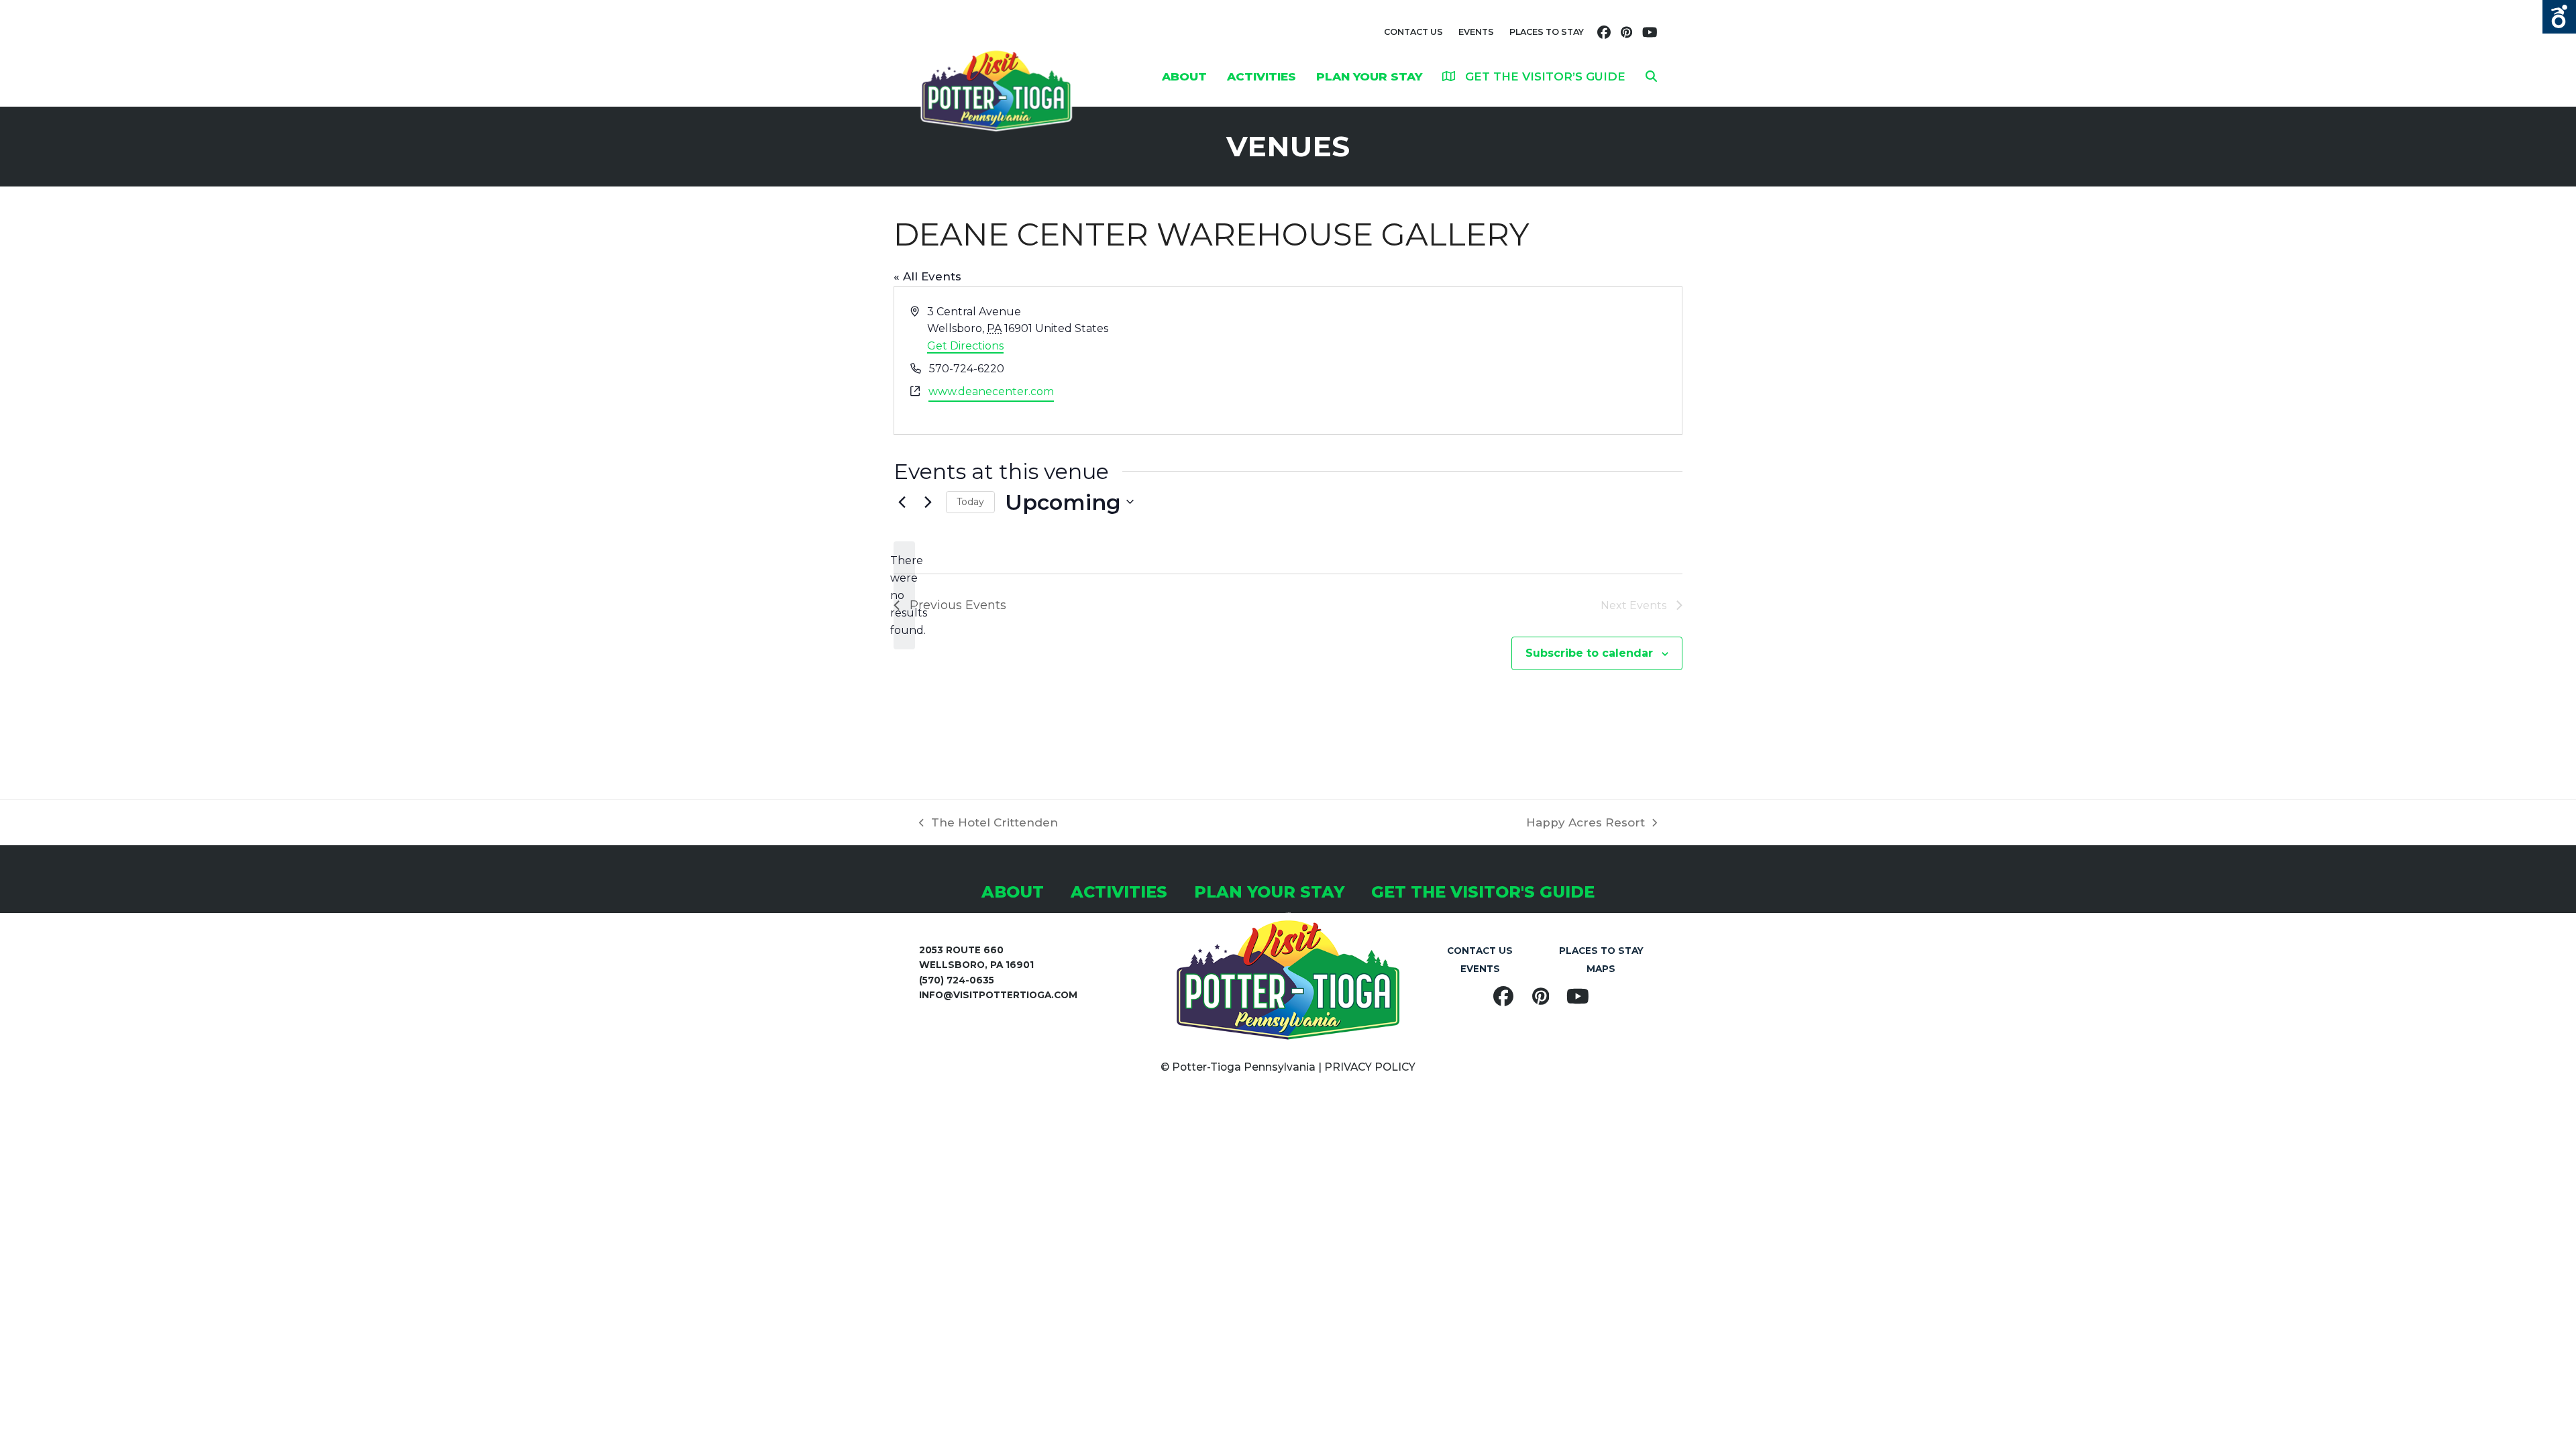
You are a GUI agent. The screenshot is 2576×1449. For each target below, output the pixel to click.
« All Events (927, 276)
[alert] (904, 596)
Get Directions (965, 346)
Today (970, 502)
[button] (1651, 76)
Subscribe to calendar (1589, 653)
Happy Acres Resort (1586, 824)
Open (2559, 17)
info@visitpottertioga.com (998, 995)
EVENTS (1476, 32)
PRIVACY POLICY (1370, 1067)
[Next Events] (928, 502)
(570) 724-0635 (957, 980)
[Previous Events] (902, 502)
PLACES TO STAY (1547, 32)
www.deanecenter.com (991, 391)
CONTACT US (1413, 32)
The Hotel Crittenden (988, 824)
